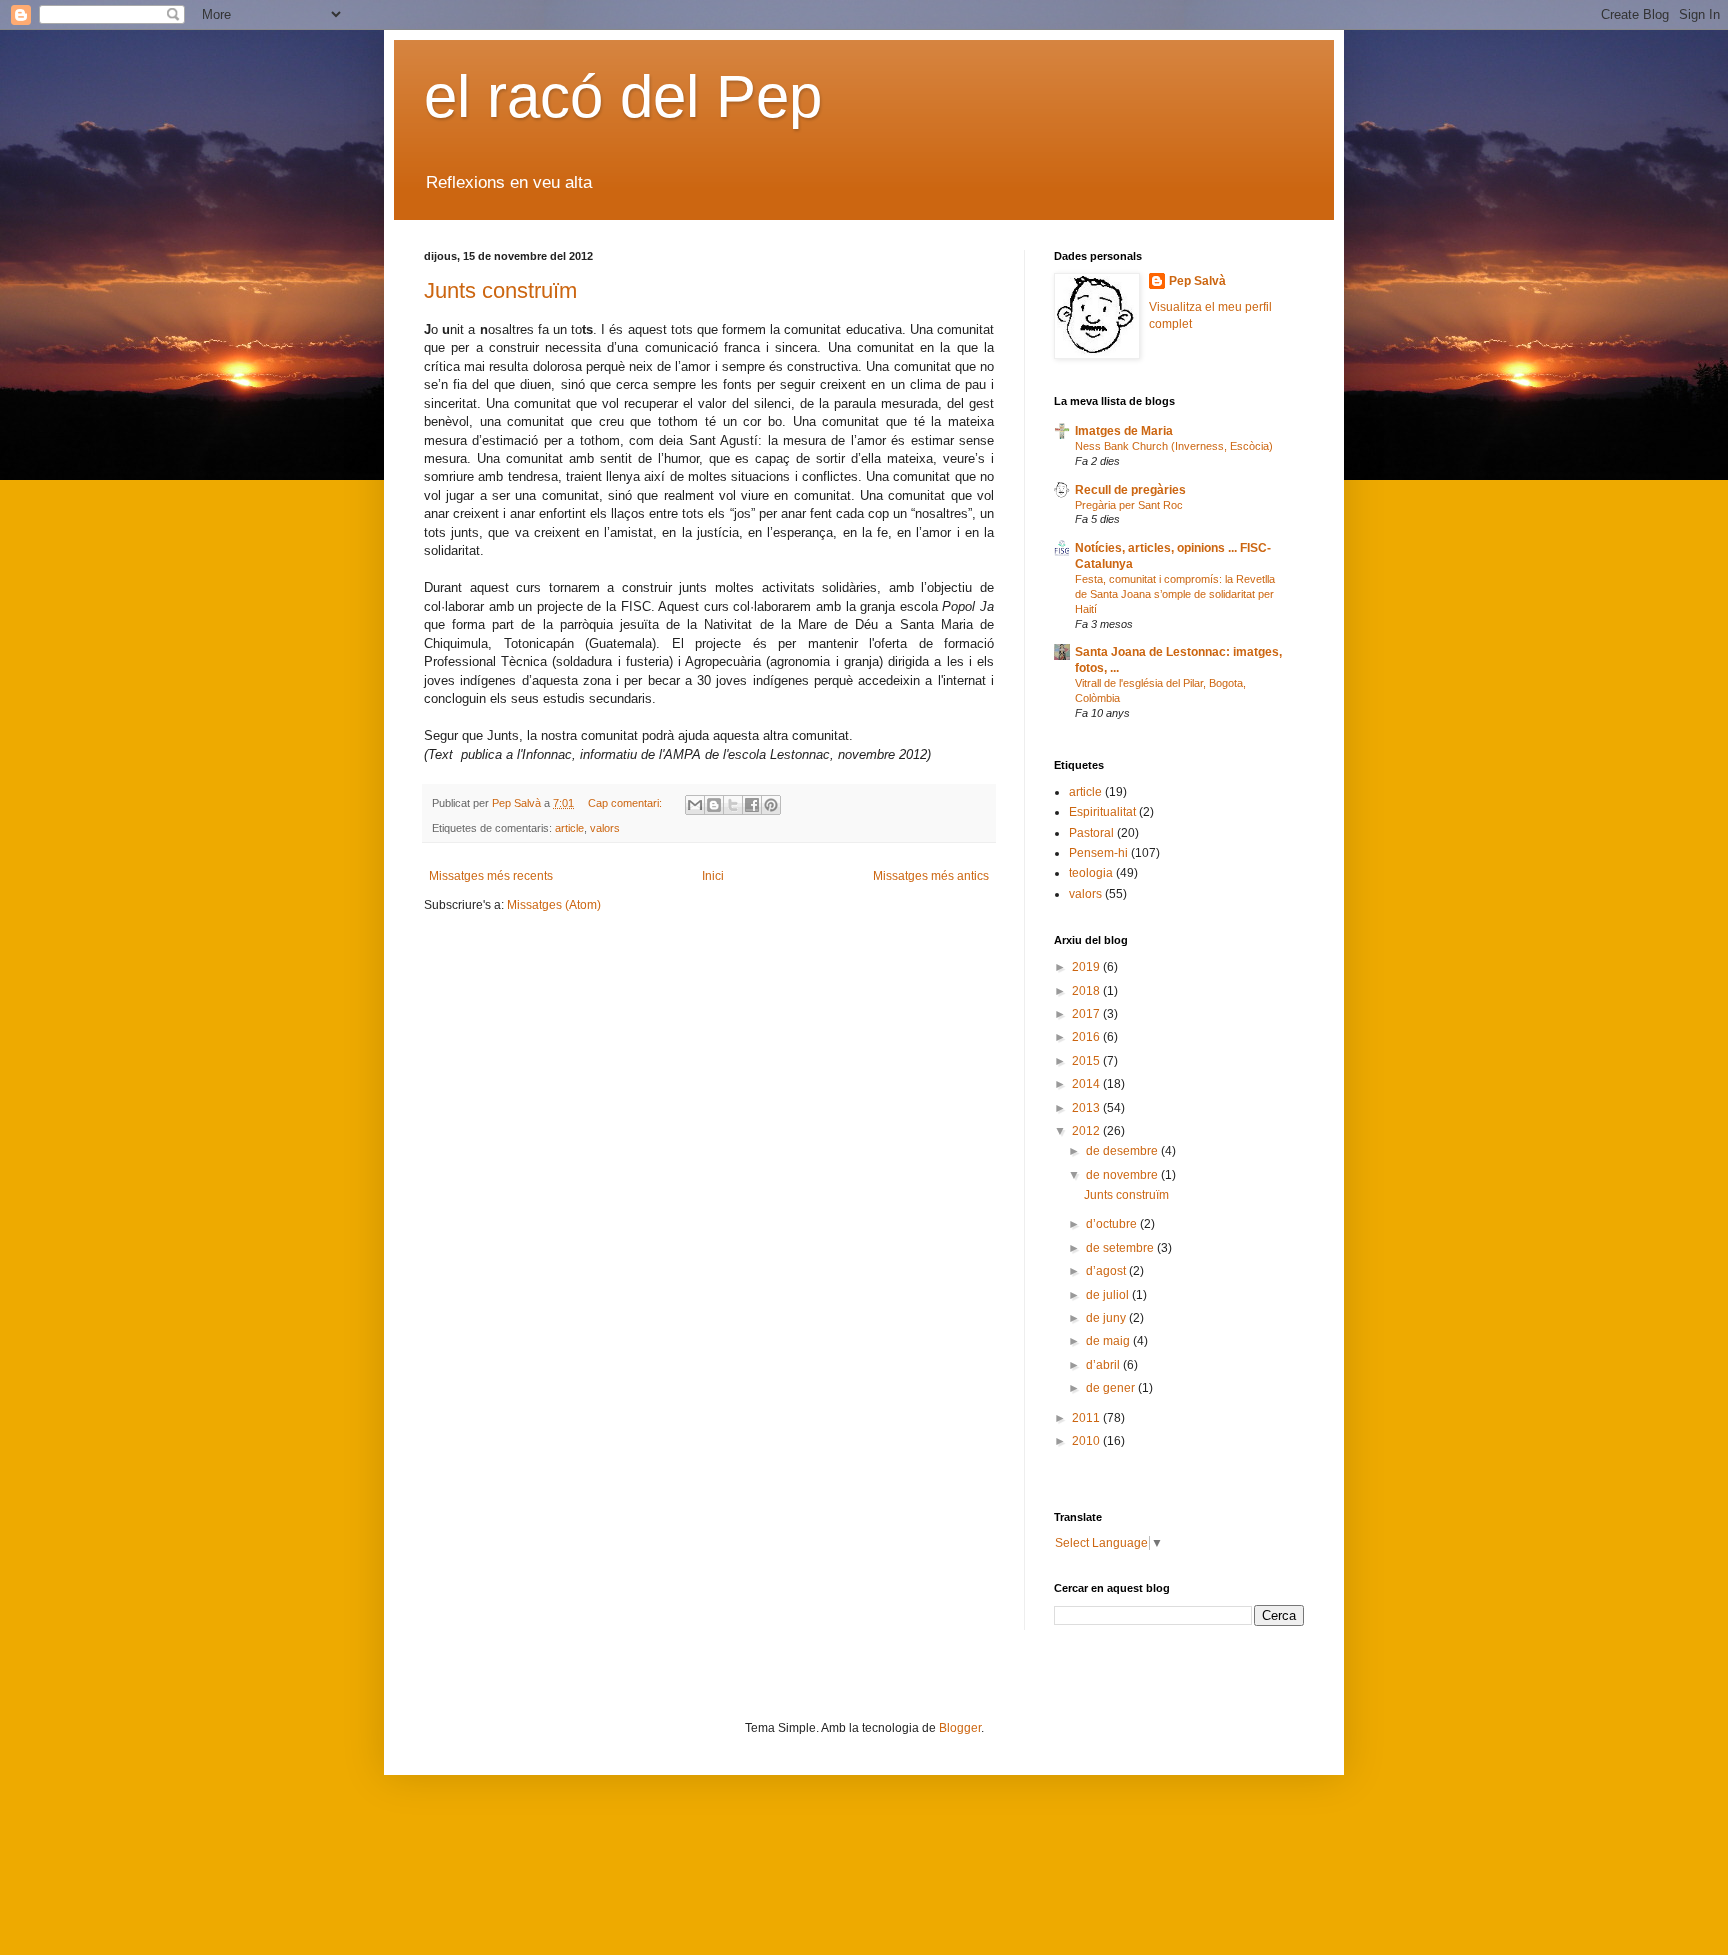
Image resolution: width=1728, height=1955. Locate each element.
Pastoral (1091, 833)
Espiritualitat (1102, 812)
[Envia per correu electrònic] (695, 805)
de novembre (1123, 1175)
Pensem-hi (1098, 853)
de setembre (1121, 1248)
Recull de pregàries (1130, 490)
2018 (1087, 991)
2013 (1087, 1108)
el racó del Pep (623, 96)
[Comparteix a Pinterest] (771, 805)
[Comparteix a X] (733, 805)
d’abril (1104, 1365)
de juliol (1109, 1295)
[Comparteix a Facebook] (752, 805)
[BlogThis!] (714, 805)
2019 (1087, 967)
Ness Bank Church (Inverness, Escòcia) (1174, 446)
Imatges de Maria (1124, 431)
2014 (1087, 1084)
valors (605, 828)
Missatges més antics (931, 876)
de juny (1107, 1318)
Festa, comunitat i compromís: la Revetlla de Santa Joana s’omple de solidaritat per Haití (1175, 594)
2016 (1087, 1037)
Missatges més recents (491, 876)
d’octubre (1113, 1224)
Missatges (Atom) (554, 905)
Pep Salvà (1197, 281)
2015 (1087, 1061)
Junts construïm (500, 290)
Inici (713, 876)
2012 (1087, 1131)
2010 (1087, 1441)
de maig (1109, 1341)
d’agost (1107, 1271)
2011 (1087, 1418)
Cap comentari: (626, 803)
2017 (1087, 1014)
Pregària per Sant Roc (1129, 505)
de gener (1112, 1388)
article (569, 828)
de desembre (1123, 1151)
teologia (1091, 873)
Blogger (960, 1728)
